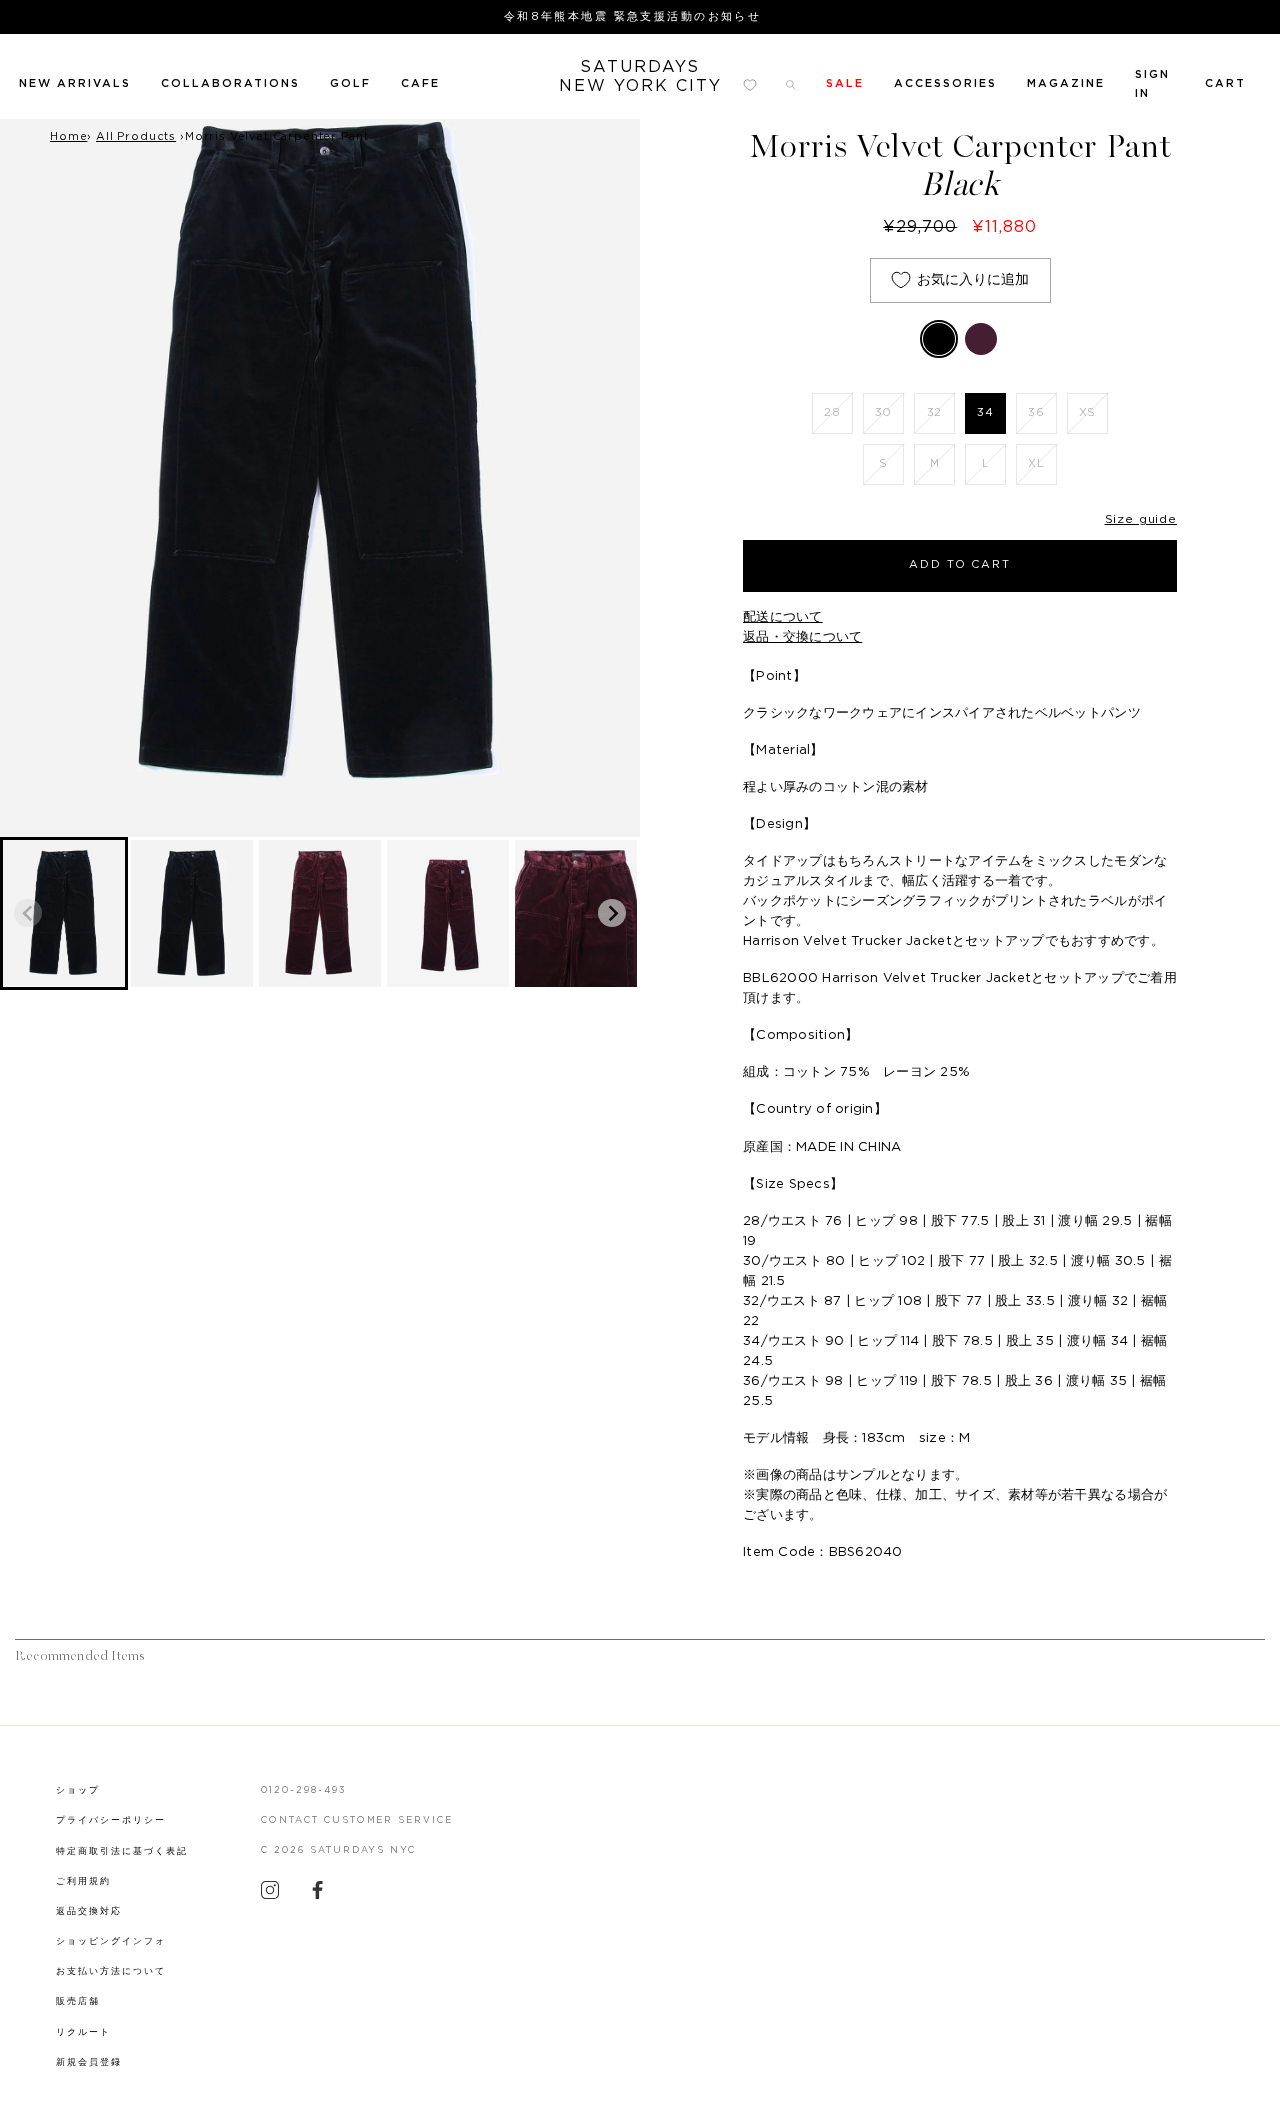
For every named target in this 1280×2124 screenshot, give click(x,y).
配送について (783, 617)
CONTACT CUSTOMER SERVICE (357, 1820)
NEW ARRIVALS (75, 83)
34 (985, 412)
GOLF (350, 83)
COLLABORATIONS (230, 83)
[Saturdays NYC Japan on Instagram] (270, 1895)
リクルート (83, 2032)
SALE (845, 83)
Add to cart (960, 564)
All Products (136, 136)
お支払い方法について (111, 1971)
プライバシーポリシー (111, 1820)
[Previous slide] (28, 913)
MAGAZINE (1066, 83)
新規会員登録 (89, 2062)
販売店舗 (78, 2001)
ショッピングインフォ (111, 1941)
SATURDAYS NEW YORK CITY (640, 76)
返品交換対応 (89, 1911)
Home (68, 136)
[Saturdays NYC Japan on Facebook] (318, 1895)
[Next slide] (612, 913)
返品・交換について (802, 637)
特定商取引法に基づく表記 (122, 1851)
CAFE (420, 83)
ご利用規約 (83, 1881)
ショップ (78, 1790)
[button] (64, 913)
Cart (1225, 83)
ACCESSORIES (945, 83)
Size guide (1141, 519)
